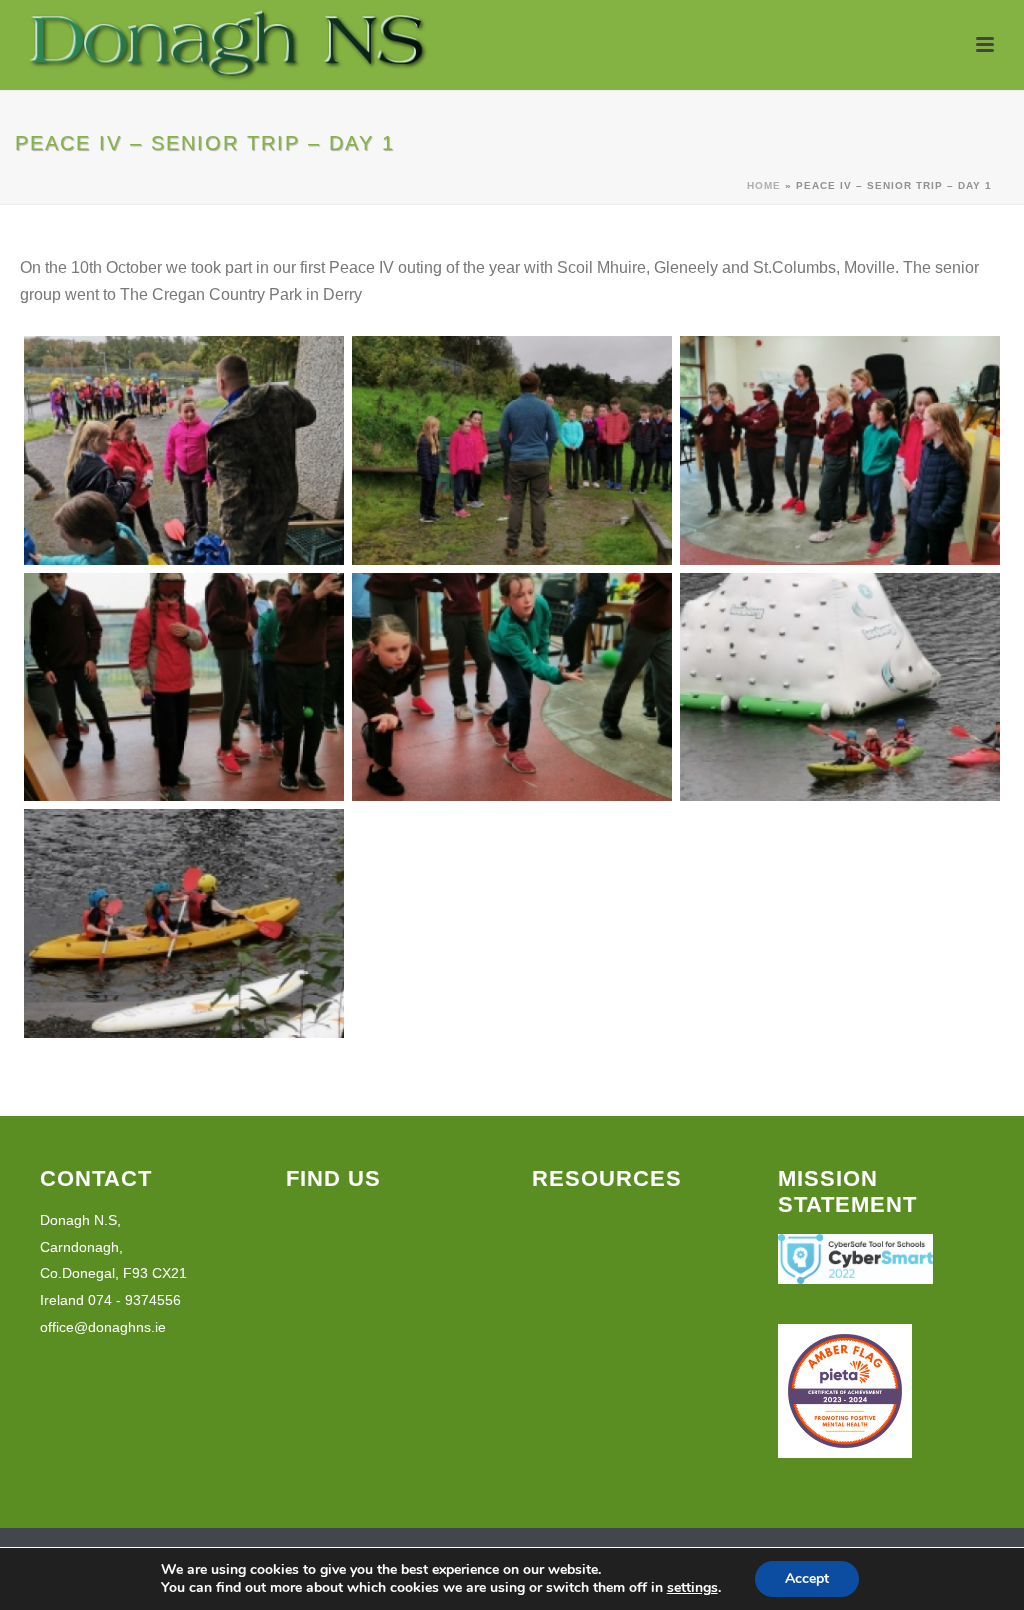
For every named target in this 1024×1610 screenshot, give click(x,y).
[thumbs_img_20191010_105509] (184, 450)
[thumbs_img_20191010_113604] (184, 687)
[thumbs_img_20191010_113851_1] (512, 687)
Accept (807, 1578)
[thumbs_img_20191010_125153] (184, 923)
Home (764, 185)
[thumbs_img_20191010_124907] (840, 687)
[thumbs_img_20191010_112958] (840, 450)
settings (692, 1588)
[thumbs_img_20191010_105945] (512, 450)
